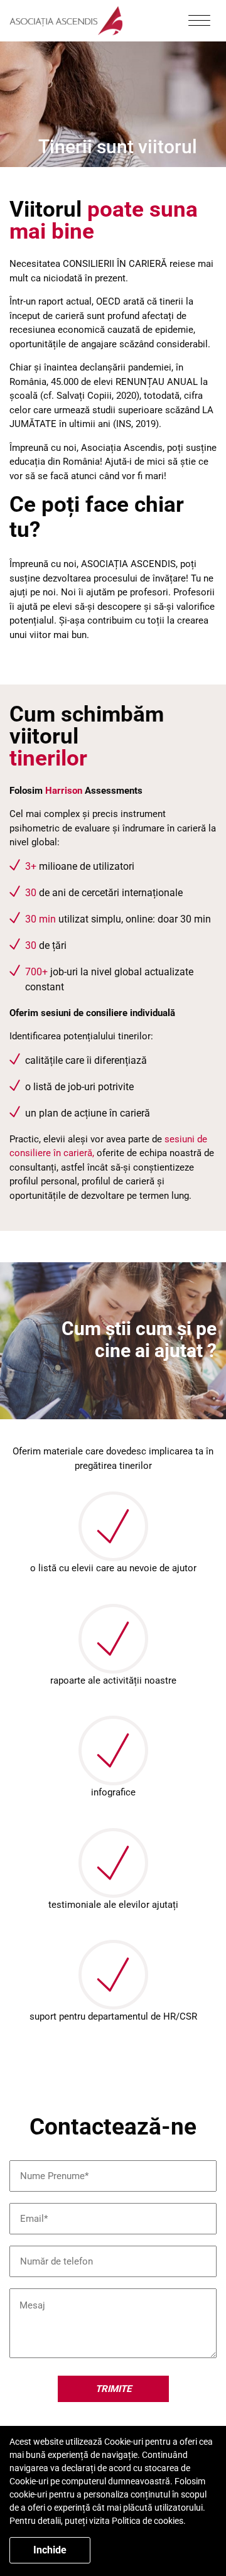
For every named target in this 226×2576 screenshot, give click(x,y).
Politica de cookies (148, 2521)
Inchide (50, 2550)
